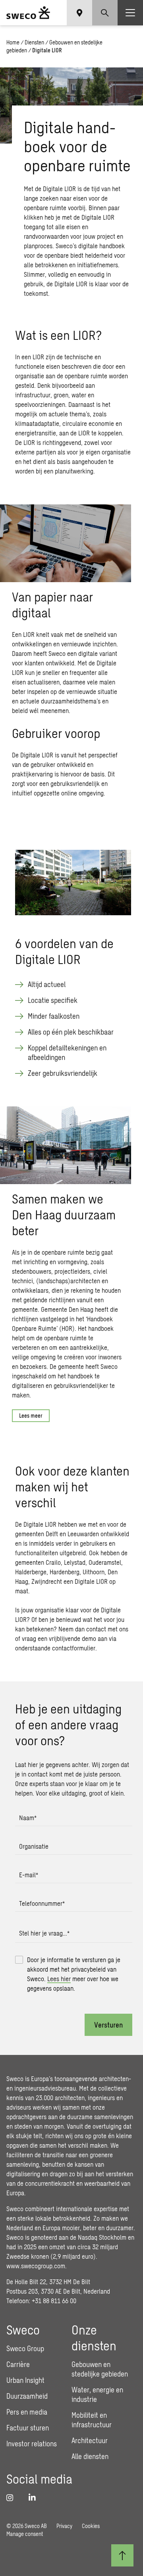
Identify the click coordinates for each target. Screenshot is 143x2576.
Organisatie (34, 1846)
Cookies (91, 2526)
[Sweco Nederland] (28, 13)
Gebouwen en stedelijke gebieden (100, 2369)
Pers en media (27, 2412)
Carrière (18, 2364)
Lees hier (59, 1979)
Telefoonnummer (42, 1903)
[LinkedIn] (35, 2497)
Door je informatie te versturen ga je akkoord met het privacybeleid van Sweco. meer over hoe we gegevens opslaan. (74, 1974)
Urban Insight (25, 2380)
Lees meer (31, 1415)
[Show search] (105, 13)
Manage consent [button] (25, 2534)
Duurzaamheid (27, 2396)
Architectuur (90, 2440)
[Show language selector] (79, 13)
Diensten (34, 42)
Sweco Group (25, 2348)
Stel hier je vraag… (44, 1933)
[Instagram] (13, 2497)
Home (13, 42)
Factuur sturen (28, 2428)
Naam (28, 1818)
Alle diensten (90, 2456)
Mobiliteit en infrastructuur (92, 2420)
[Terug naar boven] (122, 2555)
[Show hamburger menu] (130, 13)
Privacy (64, 2526)
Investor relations (32, 2444)
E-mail (29, 1875)
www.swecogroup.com (36, 2266)
